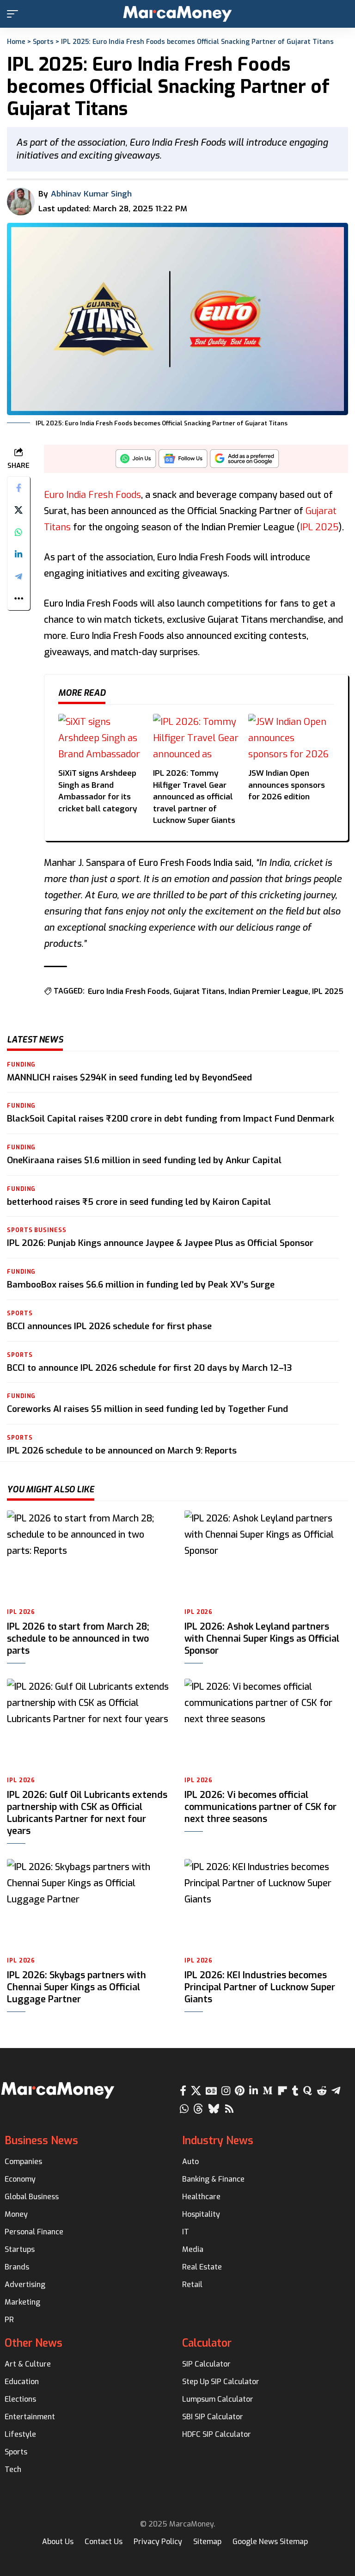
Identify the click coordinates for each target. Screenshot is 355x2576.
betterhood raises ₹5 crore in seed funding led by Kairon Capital (139, 1202)
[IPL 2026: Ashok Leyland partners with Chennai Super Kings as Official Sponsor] (266, 1556)
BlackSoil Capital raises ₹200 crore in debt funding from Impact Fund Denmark (171, 1119)
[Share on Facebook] (18, 488)
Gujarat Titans (199, 991)
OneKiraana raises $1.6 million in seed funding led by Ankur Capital (144, 1160)
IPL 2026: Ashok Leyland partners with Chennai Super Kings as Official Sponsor (262, 1639)
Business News (41, 2141)
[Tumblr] (295, 2091)
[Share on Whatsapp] (18, 532)
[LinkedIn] (254, 2091)
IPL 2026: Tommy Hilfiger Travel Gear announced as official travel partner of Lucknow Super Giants (194, 797)
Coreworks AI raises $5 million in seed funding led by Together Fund (147, 1409)
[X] (196, 2091)
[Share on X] (18, 510)
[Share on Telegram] (18, 577)
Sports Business (37, 1230)
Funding (21, 1065)
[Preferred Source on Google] (245, 461)
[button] (15, 14)
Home (16, 42)
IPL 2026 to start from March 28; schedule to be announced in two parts (78, 1639)
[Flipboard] (282, 2091)
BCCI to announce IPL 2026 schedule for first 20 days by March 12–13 (150, 1368)
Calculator (207, 2343)
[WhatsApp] (184, 2109)
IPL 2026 (21, 1612)
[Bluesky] (214, 2109)
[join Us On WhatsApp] (136, 461)
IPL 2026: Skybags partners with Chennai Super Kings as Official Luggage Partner (77, 1987)
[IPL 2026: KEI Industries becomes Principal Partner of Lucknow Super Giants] (266, 1905)
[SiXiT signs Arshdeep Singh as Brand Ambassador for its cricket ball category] (101, 738)
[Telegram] (336, 2091)
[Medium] (268, 2091)
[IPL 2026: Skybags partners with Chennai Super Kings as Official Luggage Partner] (89, 1905)
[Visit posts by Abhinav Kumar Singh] (21, 202)
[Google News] (211, 2091)
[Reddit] (322, 2091)
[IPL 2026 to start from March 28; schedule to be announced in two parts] (89, 1556)
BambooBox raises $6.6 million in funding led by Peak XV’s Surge (141, 1285)
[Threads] (198, 2109)
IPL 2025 (319, 527)
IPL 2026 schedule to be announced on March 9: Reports (122, 1451)
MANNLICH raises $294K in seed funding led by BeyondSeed (129, 1077)
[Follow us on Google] (183, 461)
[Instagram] (226, 2091)
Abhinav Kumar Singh (91, 194)
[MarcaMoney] (177, 14)
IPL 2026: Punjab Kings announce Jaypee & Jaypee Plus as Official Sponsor (160, 1243)
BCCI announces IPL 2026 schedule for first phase (109, 1326)
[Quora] (308, 2091)
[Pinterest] (240, 2091)
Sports (43, 42)
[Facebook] (183, 2091)
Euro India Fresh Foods (92, 495)
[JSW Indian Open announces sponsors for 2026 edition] (291, 738)
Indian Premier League (268, 991)
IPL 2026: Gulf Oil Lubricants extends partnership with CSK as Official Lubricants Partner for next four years (87, 1813)
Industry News (218, 2141)
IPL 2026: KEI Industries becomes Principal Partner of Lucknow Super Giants (260, 1987)
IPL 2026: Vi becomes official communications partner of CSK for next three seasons (260, 1807)
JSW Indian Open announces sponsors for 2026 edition (287, 785)
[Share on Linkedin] (18, 554)
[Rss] (229, 2109)
